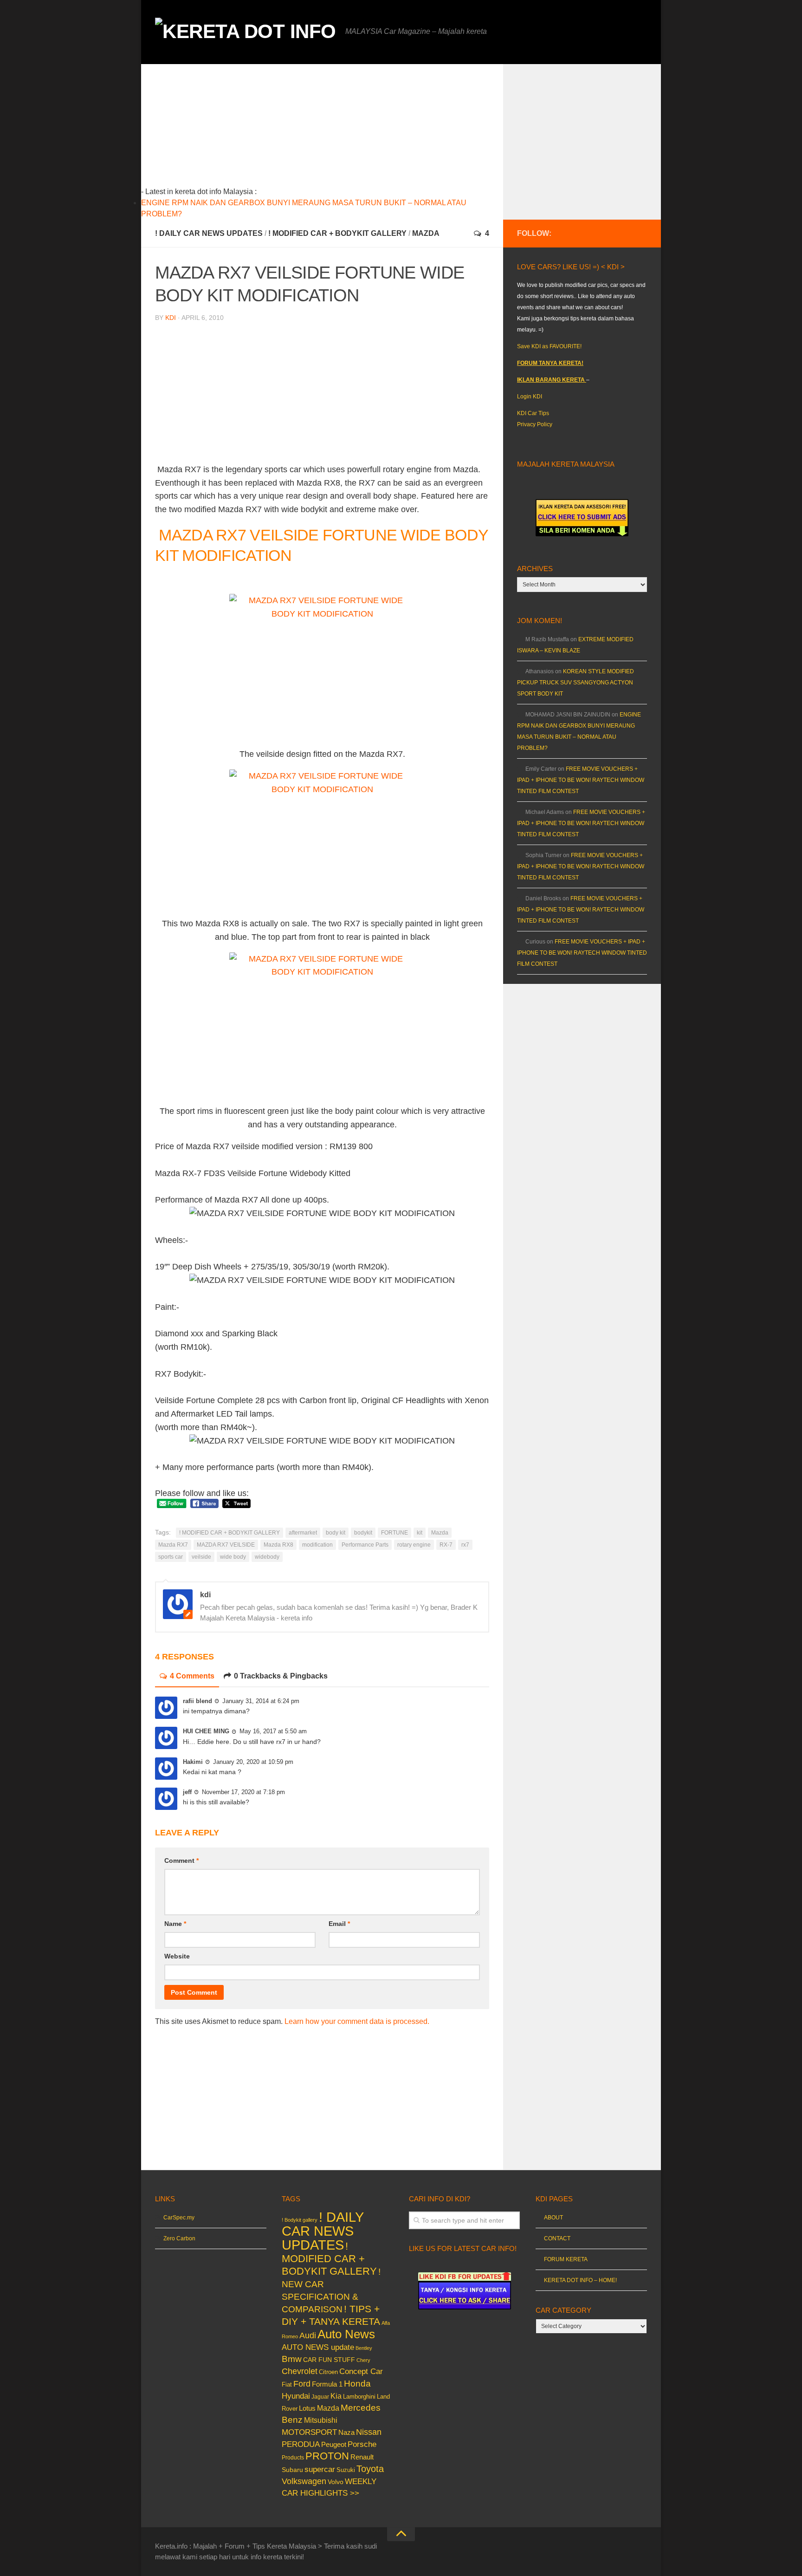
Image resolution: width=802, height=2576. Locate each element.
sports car (171, 1557)
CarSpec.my (179, 2218)
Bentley (364, 2348)
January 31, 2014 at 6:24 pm (261, 1701)
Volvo (336, 2482)
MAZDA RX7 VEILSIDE (226, 1545)
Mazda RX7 (173, 1545)
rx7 (465, 1545)
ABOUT (553, 2218)
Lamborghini (359, 2397)
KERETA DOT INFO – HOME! (580, 2280)
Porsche (362, 2444)
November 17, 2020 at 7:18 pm (243, 1792)
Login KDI (530, 397)
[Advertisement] (336, 129)
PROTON (327, 2456)
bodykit (363, 1533)
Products (293, 2458)
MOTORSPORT (309, 2432)
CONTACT (557, 2238)
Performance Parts (365, 1545)
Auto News (346, 2334)
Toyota (370, 2469)
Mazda (426, 233)
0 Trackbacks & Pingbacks (281, 1676)
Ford (302, 2384)
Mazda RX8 (278, 1545)
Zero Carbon (179, 2238)
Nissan (369, 2432)
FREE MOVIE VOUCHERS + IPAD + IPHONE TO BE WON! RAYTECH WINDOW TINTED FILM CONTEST (581, 780)
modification (317, 1545)
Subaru (292, 2470)
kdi (171, 318)
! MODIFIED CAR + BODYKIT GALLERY (337, 233)
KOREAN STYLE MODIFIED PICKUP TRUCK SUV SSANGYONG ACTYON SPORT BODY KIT (576, 683)
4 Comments (192, 1676)
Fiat (287, 2384)
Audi (308, 2335)
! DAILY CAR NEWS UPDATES (209, 233)
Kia (336, 2396)
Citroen (328, 2372)
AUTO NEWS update (318, 2347)
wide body (233, 1557)
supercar (320, 2469)
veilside (201, 1557)
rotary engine (414, 1545)
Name (175, 1924)
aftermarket (303, 1533)
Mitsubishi (321, 2420)
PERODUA (301, 2444)
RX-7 (446, 1545)
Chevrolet (300, 2371)
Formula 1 (327, 2384)
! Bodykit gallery (300, 2220)
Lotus (307, 2408)
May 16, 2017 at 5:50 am (273, 1731)
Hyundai (296, 2396)
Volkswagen (304, 2481)
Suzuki (346, 2470)
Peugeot (334, 2444)
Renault (362, 2457)
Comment (181, 1860)
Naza (346, 2433)
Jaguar (320, 2397)
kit (420, 1533)
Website (177, 1956)
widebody (267, 1557)
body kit (336, 1533)
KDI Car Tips (533, 413)
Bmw (292, 2359)
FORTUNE (395, 1533)
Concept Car (361, 2371)
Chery (363, 2360)
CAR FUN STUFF (329, 2360)
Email (339, 1924)
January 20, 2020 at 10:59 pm (253, 1762)
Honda (357, 2383)
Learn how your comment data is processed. (357, 2021)
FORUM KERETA (566, 2259)
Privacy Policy (535, 424)
